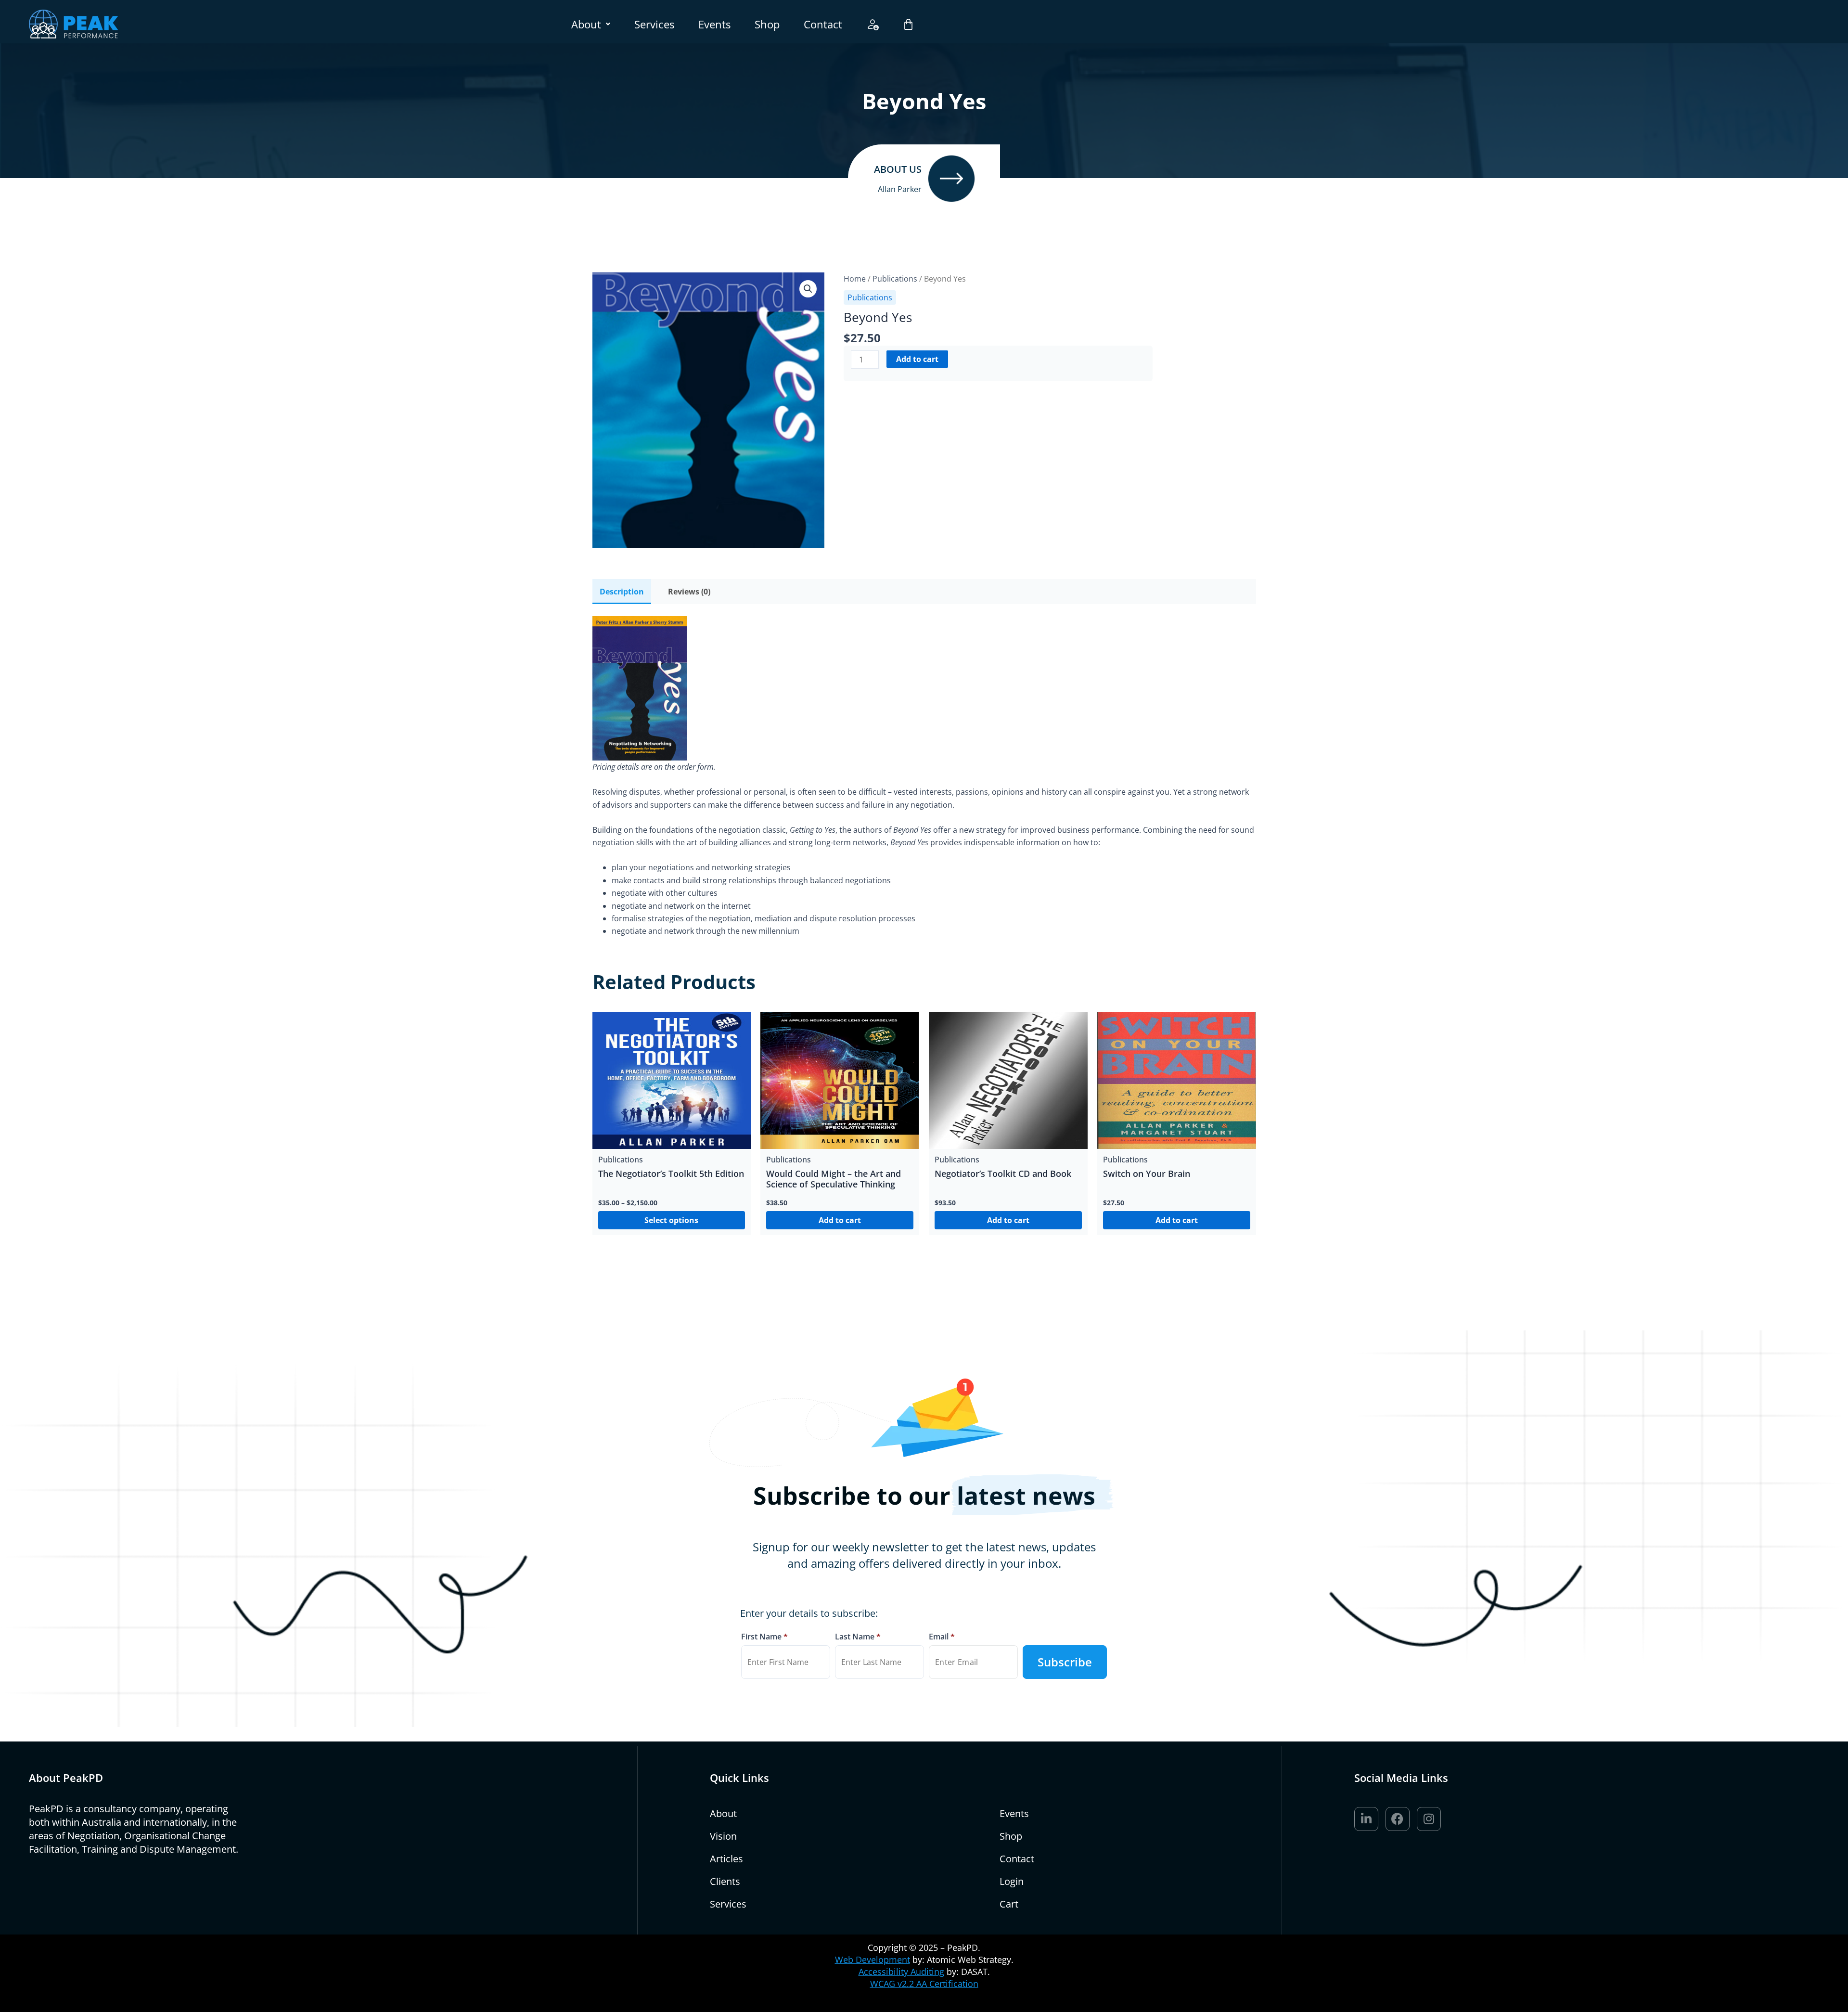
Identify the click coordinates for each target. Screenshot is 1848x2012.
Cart (1009, 1904)
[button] (591, 24)
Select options (671, 1220)
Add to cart (917, 359)
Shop (767, 24)
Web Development (873, 1960)
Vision (723, 1836)
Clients (725, 1881)
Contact (823, 24)
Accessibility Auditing (901, 1972)
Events (714, 24)
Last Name (858, 1637)
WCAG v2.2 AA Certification (924, 1984)
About (586, 24)
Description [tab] (622, 592)
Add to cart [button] (840, 1220)
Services (654, 24)
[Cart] (908, 24)
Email (942, 1637)
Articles (726, 1859)
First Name (764, 1637)
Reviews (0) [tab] (689, 592)
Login (1012, 1881)
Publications (870, 297)
